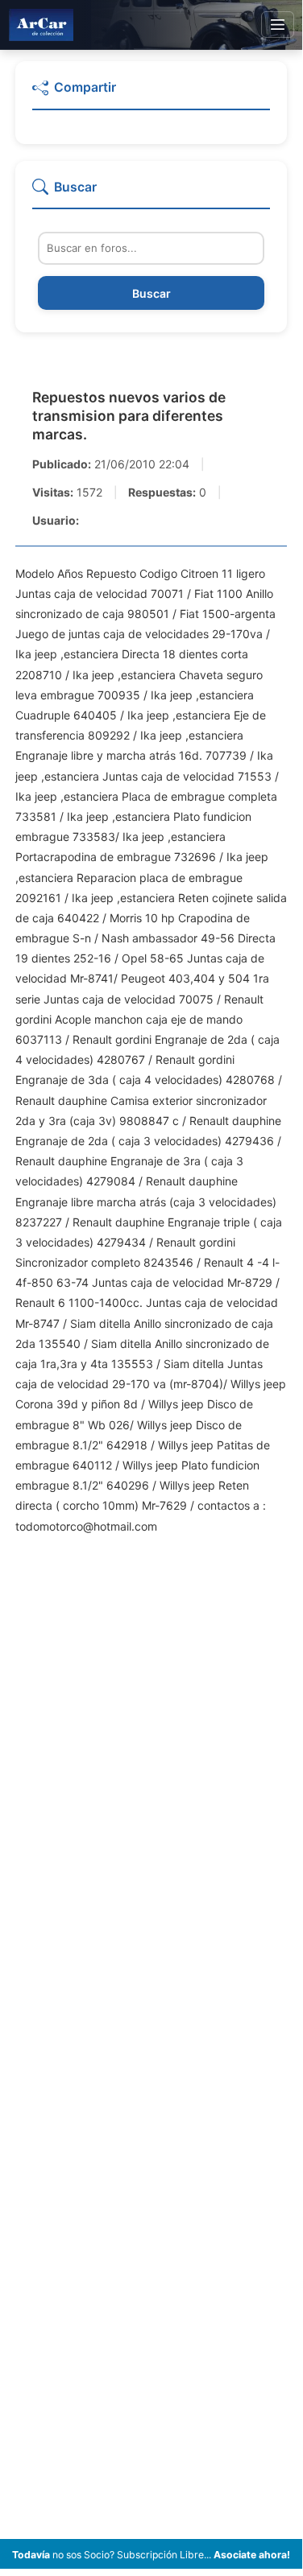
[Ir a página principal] (41, 25)
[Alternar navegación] (278, 25)
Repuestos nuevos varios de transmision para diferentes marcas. (129, 416)
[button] (151, 94)
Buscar (151, 293)
